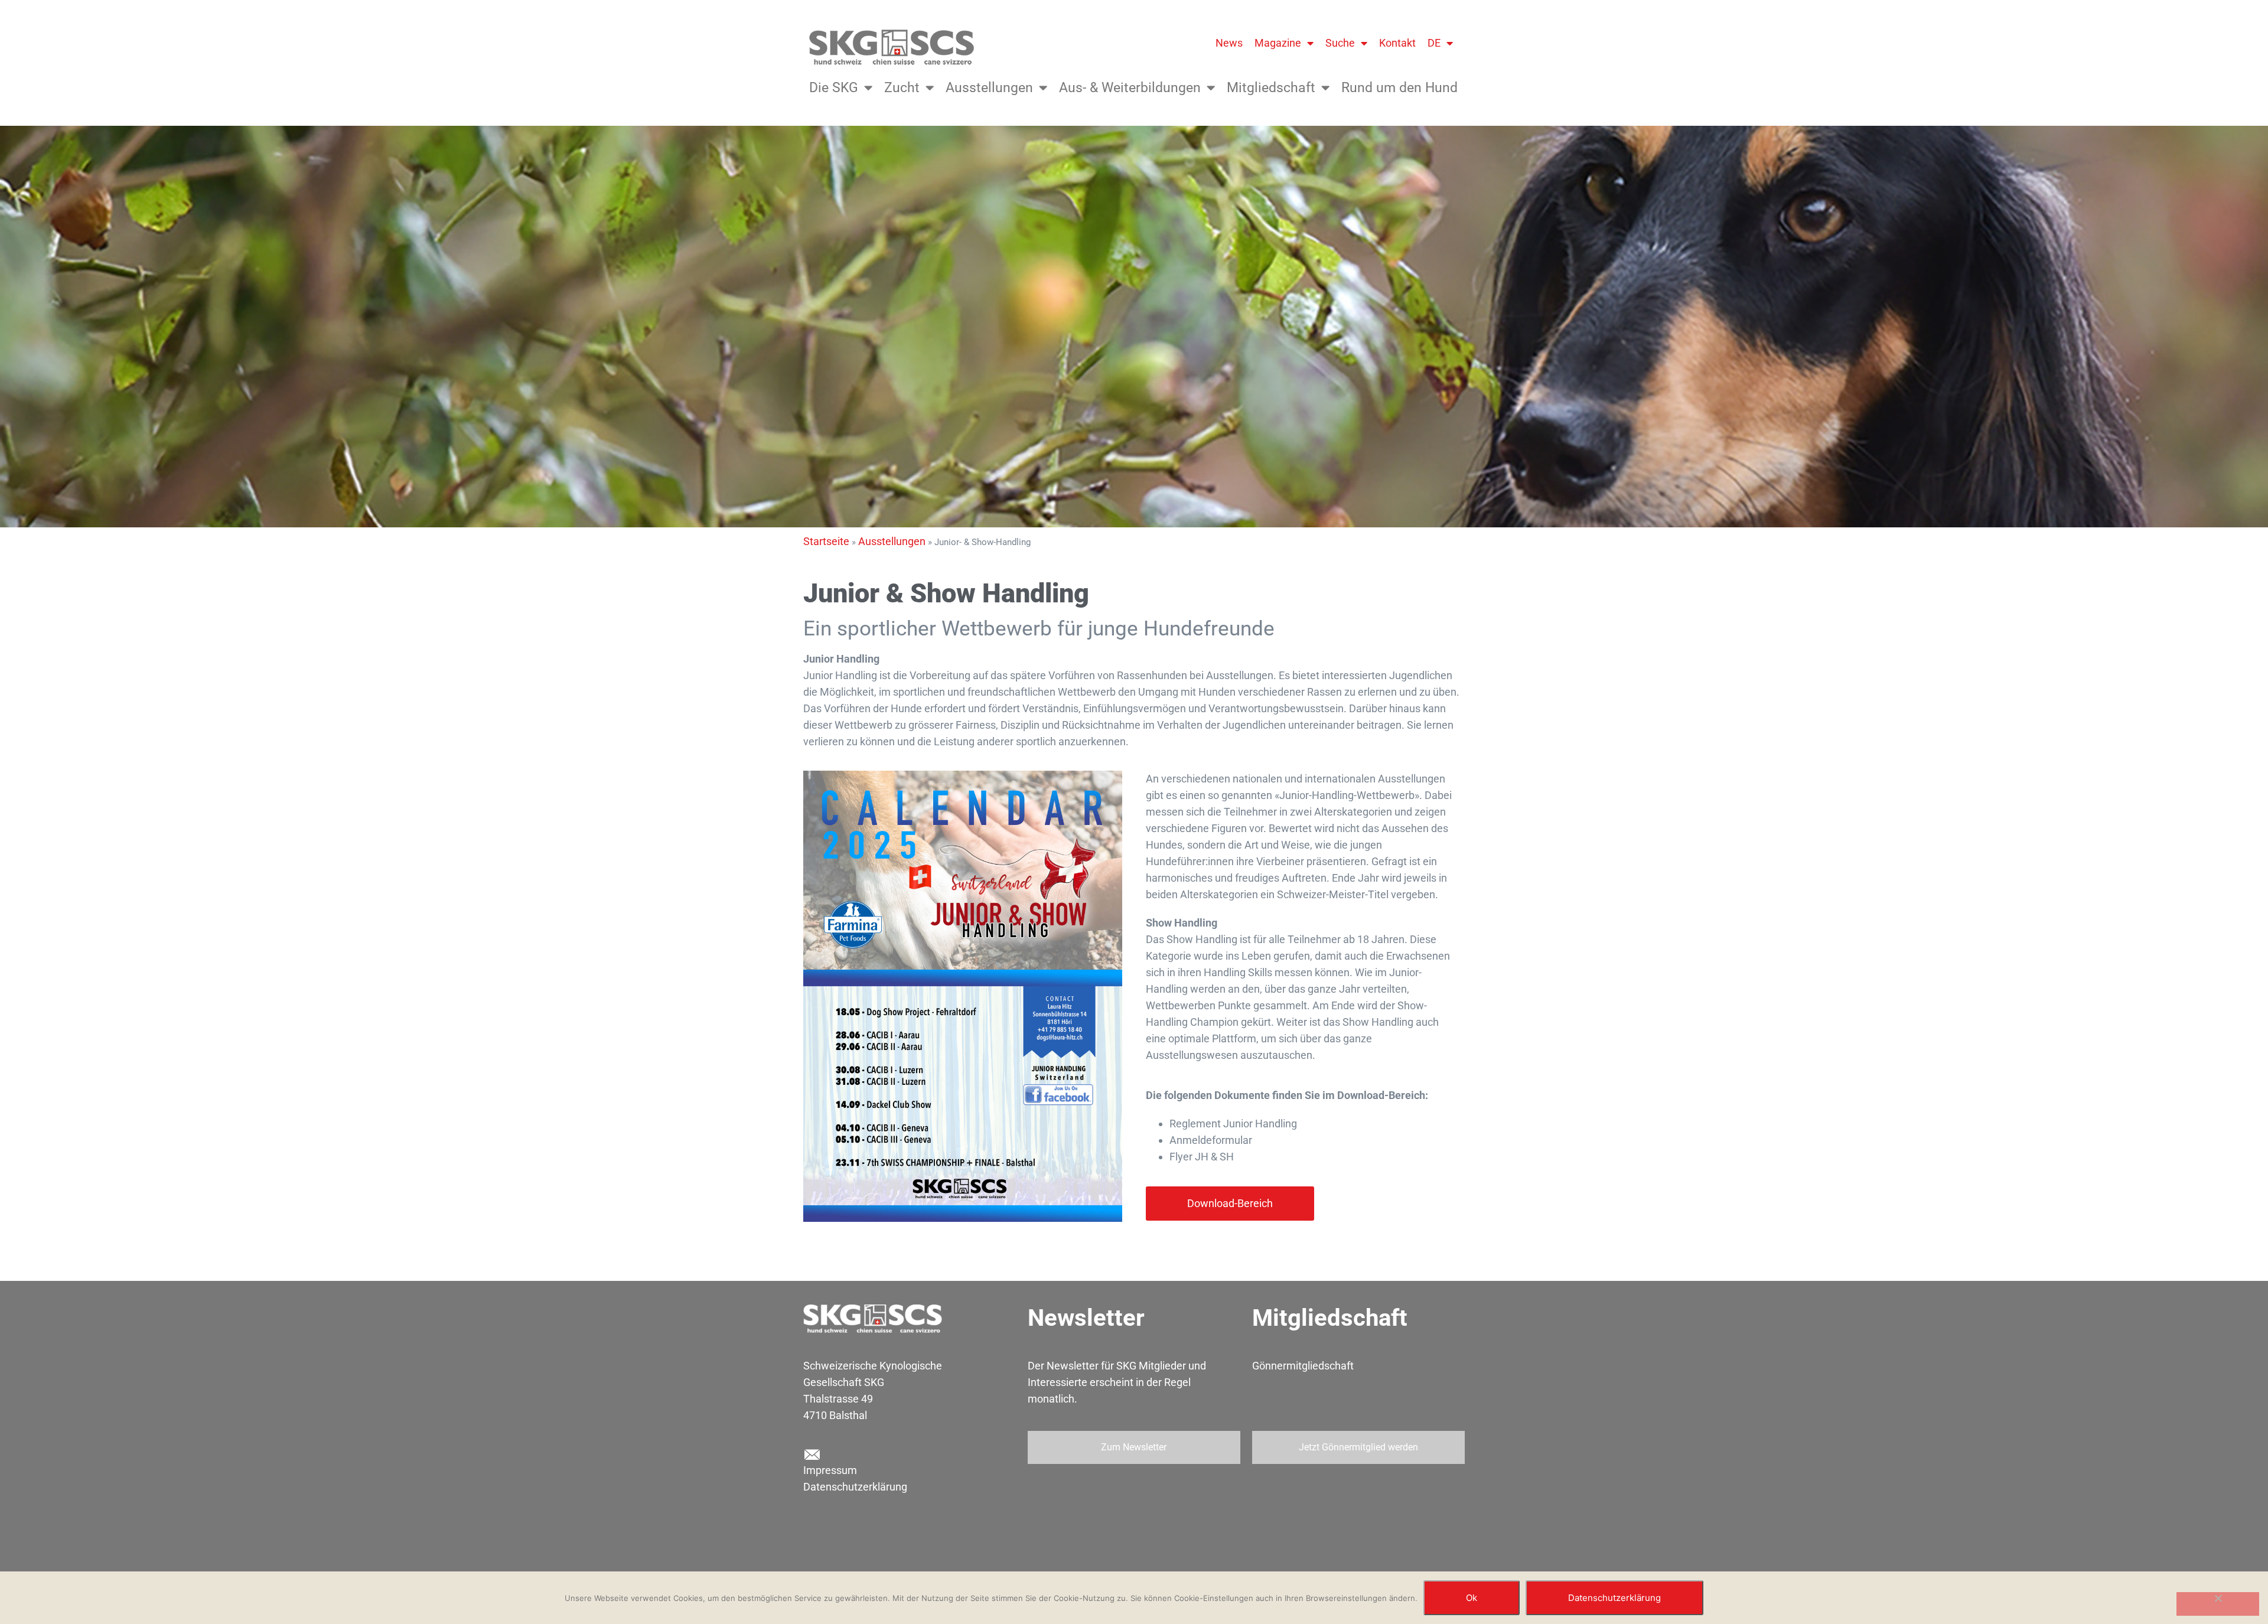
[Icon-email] (812, 1455)
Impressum (830, 1470)
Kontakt (1397, 43)
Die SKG (834, 88)
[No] (2218, 1604)
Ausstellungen (989, 88)
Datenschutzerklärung (855, 1487)
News (1229, 43)
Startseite (826, 541)
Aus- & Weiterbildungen (1130, 88)
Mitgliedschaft (1271, 88)
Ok (1472, 1598)
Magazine (1278, 43)
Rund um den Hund (1399, 88)
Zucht (902, 88)
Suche (1340, 43)
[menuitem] (1440, 43)
